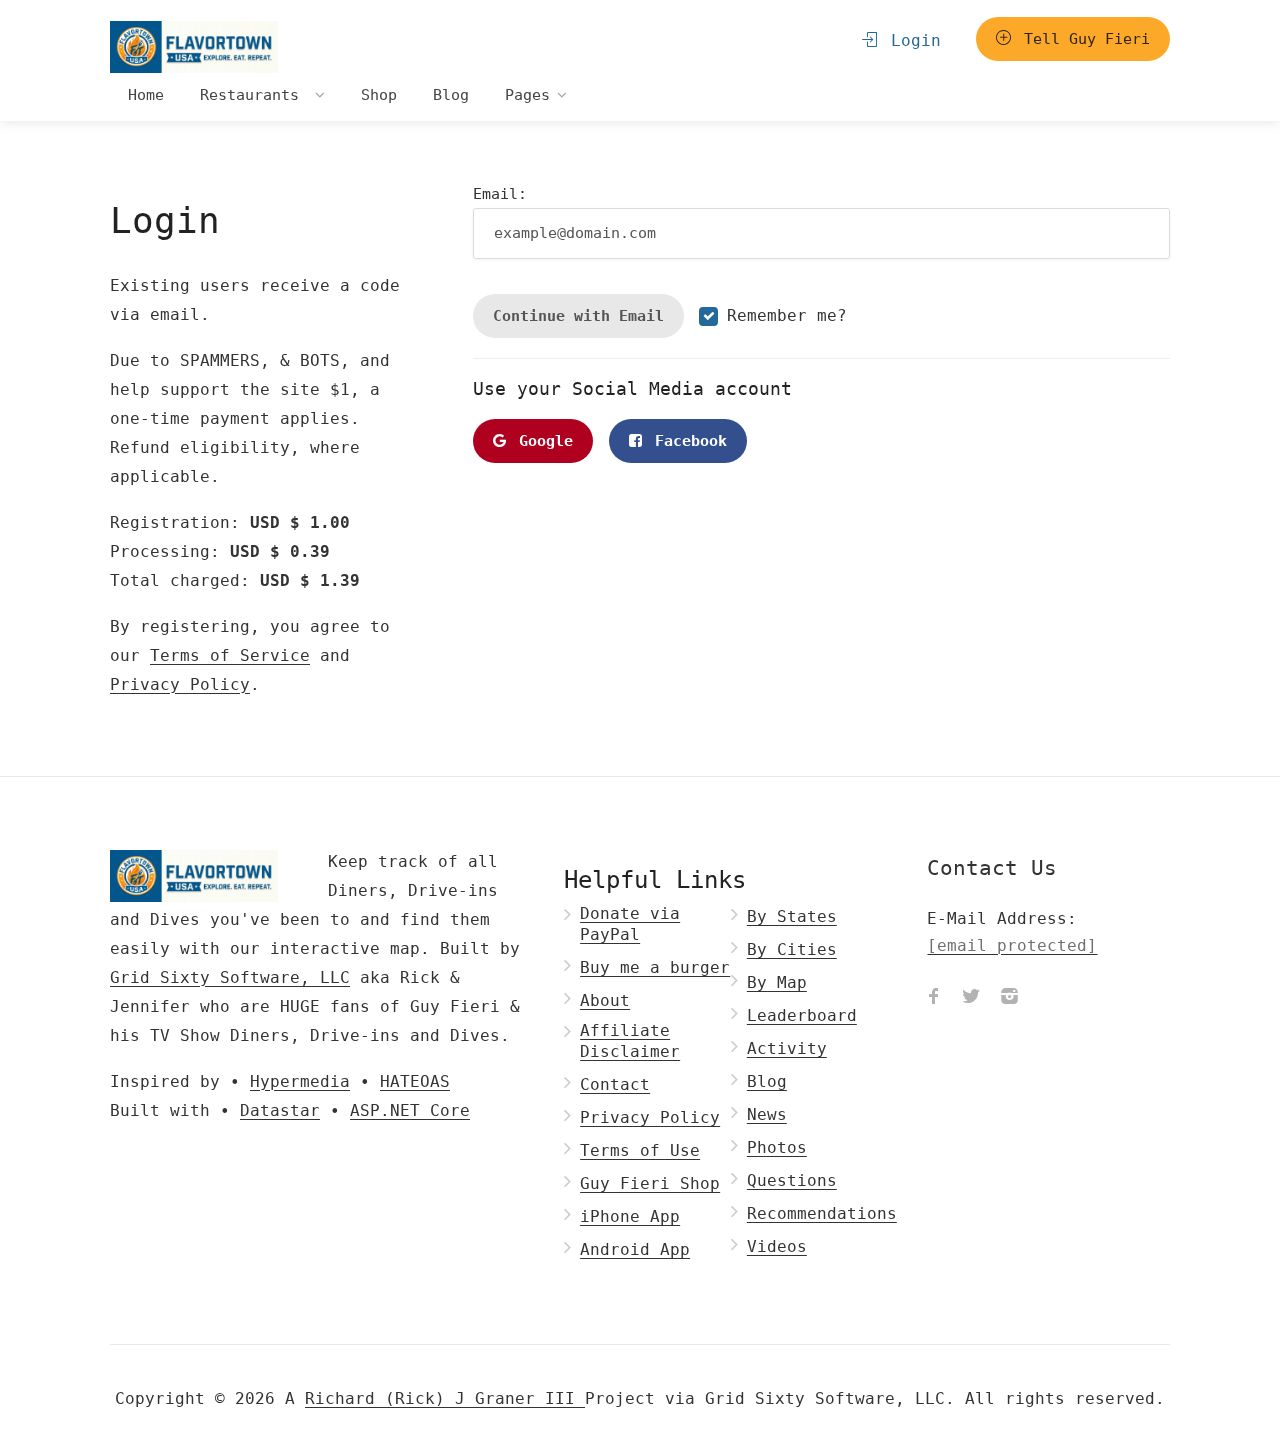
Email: (500, 194)
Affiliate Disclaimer (630, 1041)
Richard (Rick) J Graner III (445, 1398)
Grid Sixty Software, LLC (230, 977)
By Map (777, 982)
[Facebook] (933, 999)
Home (146, 95)
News (767, 1114)
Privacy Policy (180, 684)
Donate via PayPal (630, 924)
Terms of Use (640, 1150)
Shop (379, 95)
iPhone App (630, 1216)
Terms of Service (230, 655)
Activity (787, 1048)
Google (541, 441)
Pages (527, 95)
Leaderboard (802, 1015)
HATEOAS (415, 1081)
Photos (777, 1147)
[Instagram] (1009, 999)
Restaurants (254, 95)
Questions (792, 1180)
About (605, 1000)
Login (911, 40)
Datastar (280, 1110)
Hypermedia (300, 1081)
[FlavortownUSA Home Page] (194, 46)
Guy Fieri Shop (650, 1183)
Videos (777, 1246)
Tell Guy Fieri (1082, 39)
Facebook (686, 441)
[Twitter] (971, 999)
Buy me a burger (655, 967)
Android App (635, 1249)
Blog (451, 95)
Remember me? (787, 315)
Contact (615, 1084)
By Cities (792, 949)
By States (792, 916)
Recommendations (822, 1213)
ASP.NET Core (410, 1110)
